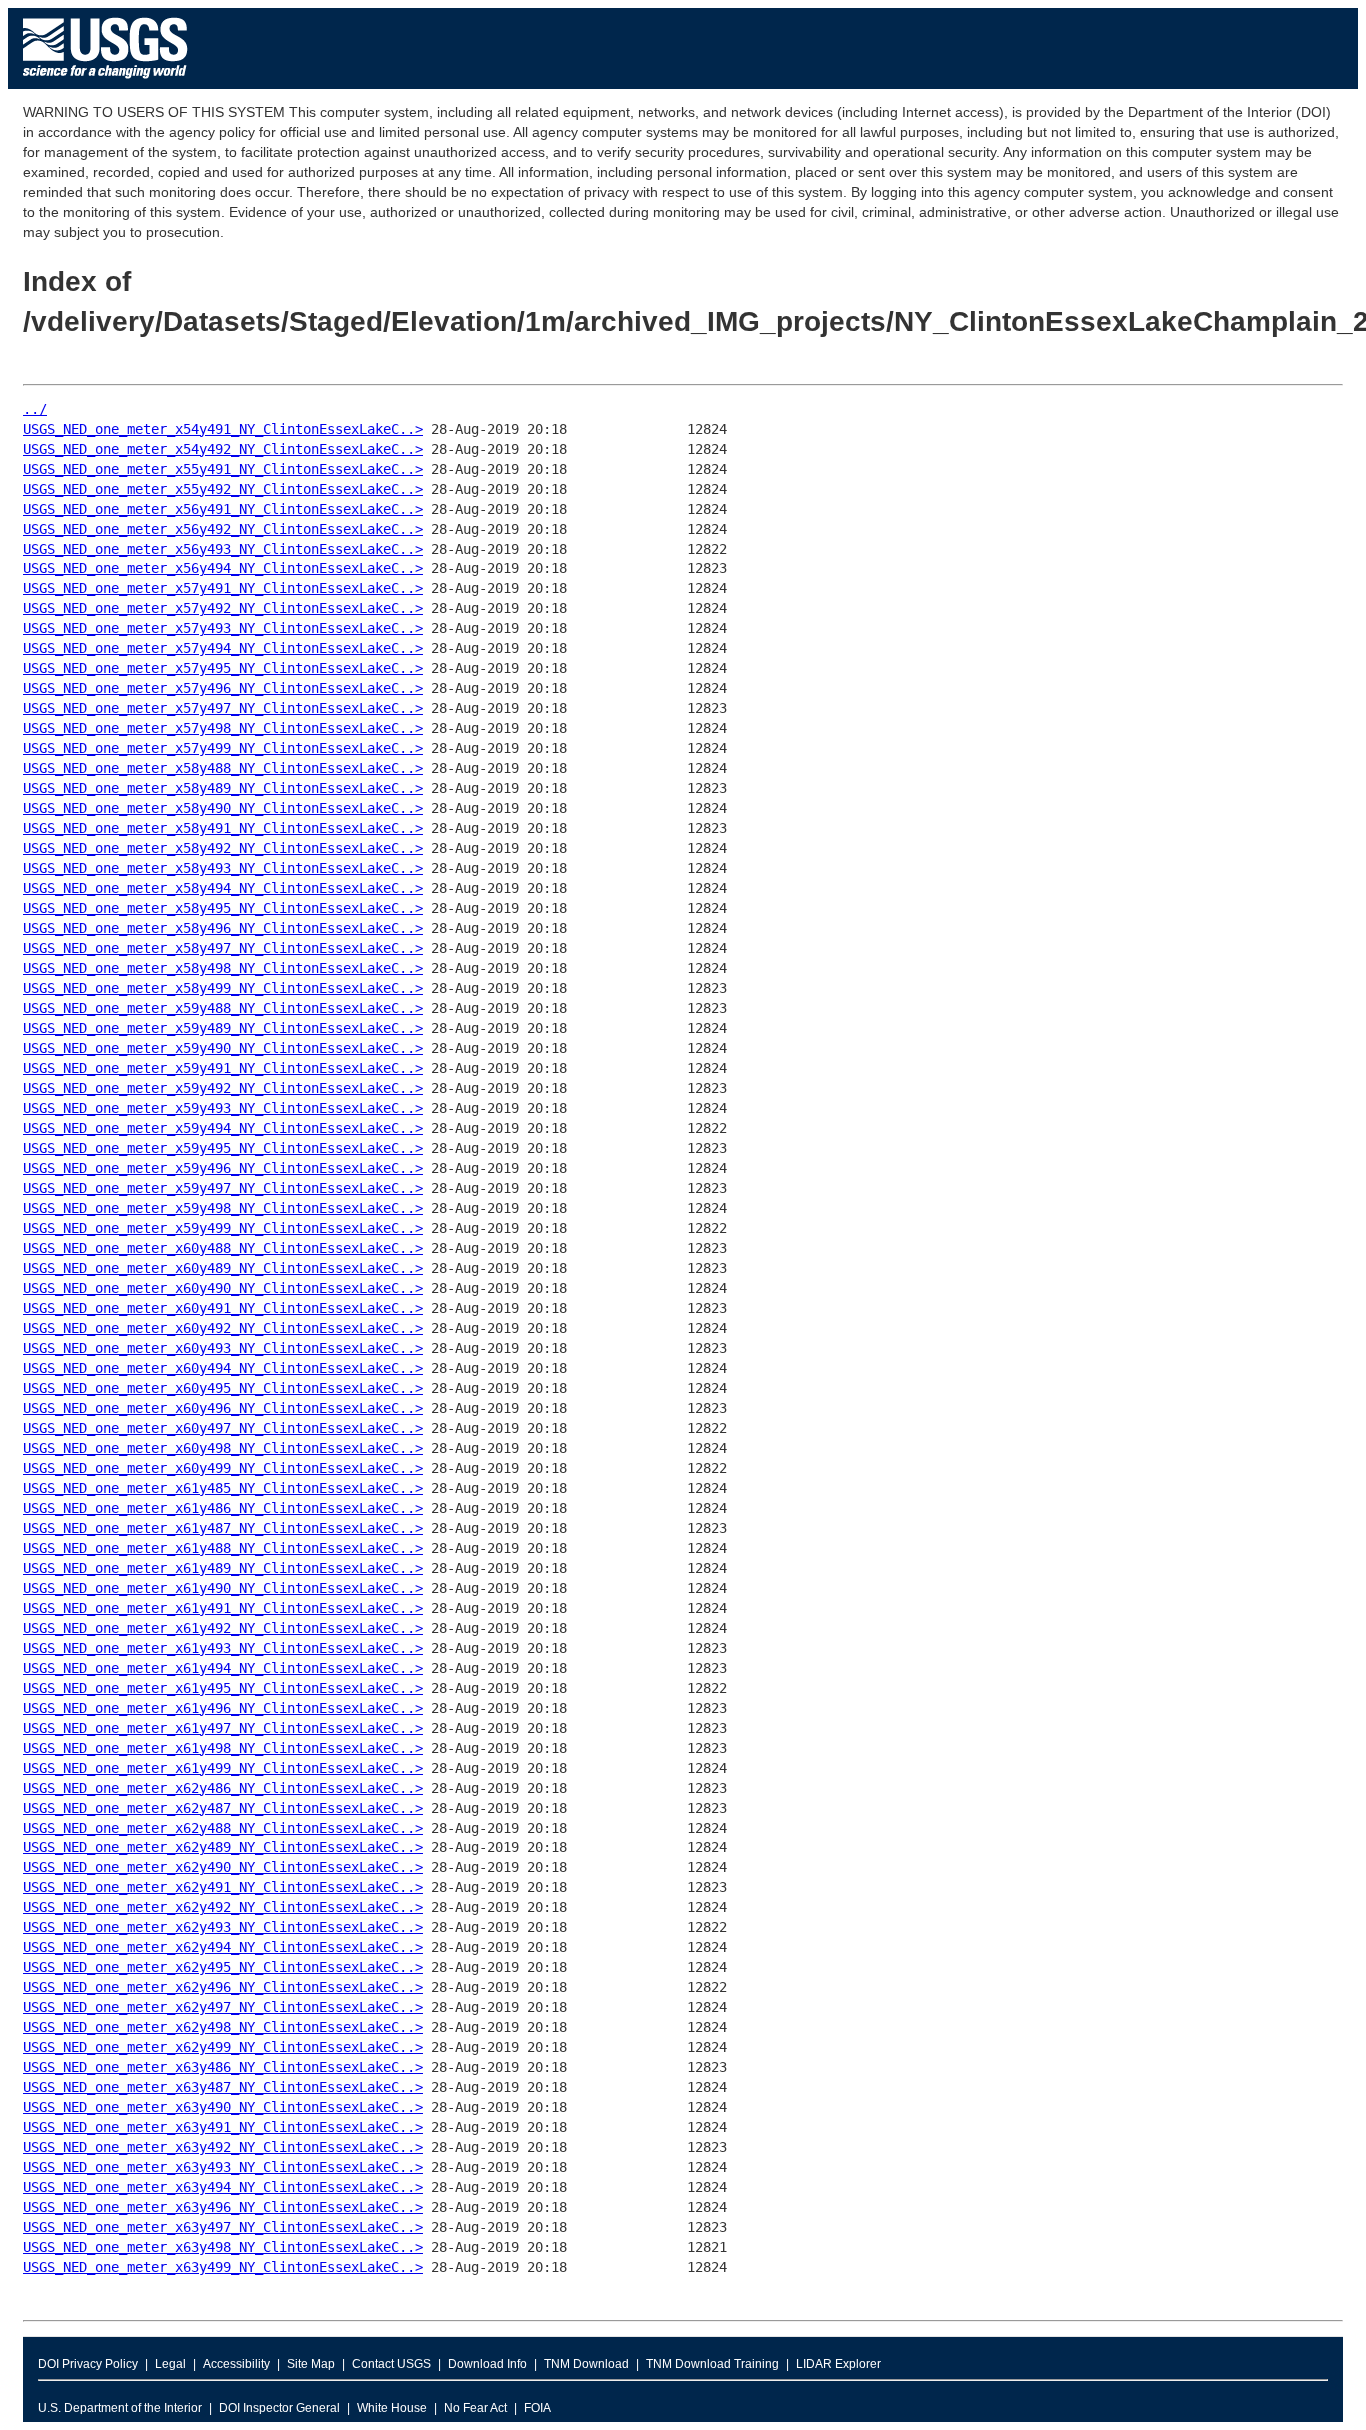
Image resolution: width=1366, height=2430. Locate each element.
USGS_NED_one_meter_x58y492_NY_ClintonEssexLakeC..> (223, 848)
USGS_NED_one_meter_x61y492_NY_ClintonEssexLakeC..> (223, 1628)
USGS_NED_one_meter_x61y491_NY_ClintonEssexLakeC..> (223, 1608)
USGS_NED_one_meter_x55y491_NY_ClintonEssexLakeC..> (223, 469)
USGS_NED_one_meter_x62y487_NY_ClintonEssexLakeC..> (223, 1808)
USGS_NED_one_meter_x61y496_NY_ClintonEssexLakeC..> (223, 1708)
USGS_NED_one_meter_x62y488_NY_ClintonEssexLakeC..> (223, 1828)
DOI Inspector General (279, 2408)
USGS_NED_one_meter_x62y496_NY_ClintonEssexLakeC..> (223, 1987)
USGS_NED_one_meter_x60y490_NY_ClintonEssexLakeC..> (223, 1288)
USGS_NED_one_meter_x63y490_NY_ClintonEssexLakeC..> (223, 2107)
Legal (170, 2364)
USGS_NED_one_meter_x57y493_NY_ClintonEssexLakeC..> (223, 628)
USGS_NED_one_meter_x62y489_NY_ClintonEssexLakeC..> (223, 1847)
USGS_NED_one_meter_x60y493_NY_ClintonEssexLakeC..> (223, 1348)
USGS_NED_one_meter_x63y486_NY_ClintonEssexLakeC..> (223, 2067)
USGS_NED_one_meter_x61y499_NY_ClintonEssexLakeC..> (223, 1768)
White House (392, 2408)
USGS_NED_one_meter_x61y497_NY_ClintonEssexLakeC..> (223, 1728)
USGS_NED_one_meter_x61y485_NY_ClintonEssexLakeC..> (223, 1488)
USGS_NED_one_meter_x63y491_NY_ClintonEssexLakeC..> (223, 2127)
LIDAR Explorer (838, 2364)
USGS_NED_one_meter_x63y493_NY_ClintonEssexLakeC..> (223, 2167)
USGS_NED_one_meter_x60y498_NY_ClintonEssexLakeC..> (223, 1448)
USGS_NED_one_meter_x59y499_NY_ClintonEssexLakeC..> (223, 1228)
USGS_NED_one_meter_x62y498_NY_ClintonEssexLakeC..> (223, 2027)
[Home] (105, 83)
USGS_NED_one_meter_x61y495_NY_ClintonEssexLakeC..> (223, 1688)
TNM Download (586, 2364)
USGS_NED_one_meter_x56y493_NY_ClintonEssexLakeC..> (223, 549)
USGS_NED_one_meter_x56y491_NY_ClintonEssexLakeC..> (223, 509)
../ (35, 409)
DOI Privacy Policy (88, 2364)
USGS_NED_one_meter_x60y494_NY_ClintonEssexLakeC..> (223, 1368)
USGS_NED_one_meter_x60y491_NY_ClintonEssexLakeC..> (223, 1308)
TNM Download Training (712, 2364)
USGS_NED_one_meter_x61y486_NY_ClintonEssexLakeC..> (223, 1508)
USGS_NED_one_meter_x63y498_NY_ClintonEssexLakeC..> (223, 2247)
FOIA (537, 2408)
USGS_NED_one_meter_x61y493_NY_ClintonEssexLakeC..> (223, 1648)
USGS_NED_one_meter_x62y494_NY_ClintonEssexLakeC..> (223, 1947)
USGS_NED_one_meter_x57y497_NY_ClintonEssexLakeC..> (223, 708)
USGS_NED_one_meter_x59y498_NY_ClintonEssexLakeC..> (223, 1208)
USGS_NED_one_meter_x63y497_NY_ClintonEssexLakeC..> (223, 2227)
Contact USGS (391, 2364)
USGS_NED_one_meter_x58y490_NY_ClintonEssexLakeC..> (223, 808)
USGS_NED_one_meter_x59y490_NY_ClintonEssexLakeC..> (223, 1048)
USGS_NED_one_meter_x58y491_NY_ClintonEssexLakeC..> (223, 828)
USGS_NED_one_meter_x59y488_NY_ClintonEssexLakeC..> (223, 1008)
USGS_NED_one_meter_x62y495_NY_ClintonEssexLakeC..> (223, 1967)
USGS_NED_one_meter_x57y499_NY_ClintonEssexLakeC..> (223, 748)
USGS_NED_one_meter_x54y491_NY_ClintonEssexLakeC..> (223, 429)
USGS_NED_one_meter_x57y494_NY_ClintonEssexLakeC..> (223, 648)
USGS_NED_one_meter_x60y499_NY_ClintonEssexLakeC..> (223, 1468)
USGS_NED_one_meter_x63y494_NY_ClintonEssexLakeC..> (223, 2187)
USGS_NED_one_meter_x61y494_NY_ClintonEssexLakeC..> (223, 1668)
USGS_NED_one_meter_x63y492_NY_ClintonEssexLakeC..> (223, 2147)
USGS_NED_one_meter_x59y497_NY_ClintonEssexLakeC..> (223, 1188)
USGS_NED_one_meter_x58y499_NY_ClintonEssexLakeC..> (223, 988)
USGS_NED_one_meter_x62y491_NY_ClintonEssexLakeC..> (223, 1887)
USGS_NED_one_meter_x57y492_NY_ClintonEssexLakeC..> (223, 608)
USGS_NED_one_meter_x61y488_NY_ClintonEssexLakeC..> (223, 1548)
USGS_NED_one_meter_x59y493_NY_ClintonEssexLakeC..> (223, 1108)
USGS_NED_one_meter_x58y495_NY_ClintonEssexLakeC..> (223, 908)
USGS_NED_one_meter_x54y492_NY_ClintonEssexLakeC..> (223, 449)
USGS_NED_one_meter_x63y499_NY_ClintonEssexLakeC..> (223, 2267)
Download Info (487, 2364)
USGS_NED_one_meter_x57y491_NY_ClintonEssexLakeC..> (223, 588)
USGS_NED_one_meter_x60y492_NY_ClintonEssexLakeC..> (223, 1328)
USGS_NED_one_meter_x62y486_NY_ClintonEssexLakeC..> (223, 1788)
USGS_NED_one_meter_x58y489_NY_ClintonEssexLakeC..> (223, 788)
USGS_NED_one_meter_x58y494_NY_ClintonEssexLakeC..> (223, 888)
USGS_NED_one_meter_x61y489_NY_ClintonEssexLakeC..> (223, 1568)
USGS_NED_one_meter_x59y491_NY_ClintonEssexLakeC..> (223, 1068)
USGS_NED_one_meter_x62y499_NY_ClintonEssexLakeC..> (223, 2047)
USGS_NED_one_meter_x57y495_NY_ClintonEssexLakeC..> (223, 668)
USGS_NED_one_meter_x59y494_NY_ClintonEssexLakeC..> (223, 1128)
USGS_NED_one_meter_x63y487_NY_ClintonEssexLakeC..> (223, 2087)
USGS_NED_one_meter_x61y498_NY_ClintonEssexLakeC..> (223, 1748)
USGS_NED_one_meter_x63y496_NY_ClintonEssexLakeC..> (223, 2207)
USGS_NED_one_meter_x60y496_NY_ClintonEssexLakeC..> (223, 1408)
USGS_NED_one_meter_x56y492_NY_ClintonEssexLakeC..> (223, 529)
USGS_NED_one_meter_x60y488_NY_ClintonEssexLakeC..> (223, 1248)
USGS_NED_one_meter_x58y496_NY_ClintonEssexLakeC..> (223, 928)
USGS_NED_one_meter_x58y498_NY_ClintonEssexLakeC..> (223, 968)
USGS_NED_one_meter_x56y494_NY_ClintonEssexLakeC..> (223, 568)
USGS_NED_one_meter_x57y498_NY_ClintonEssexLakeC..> (223, 728)
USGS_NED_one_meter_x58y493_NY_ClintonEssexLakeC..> (223, 868)
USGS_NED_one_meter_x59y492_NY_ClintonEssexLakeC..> (223, 1088)
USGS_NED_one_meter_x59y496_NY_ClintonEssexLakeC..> (223, 1168)
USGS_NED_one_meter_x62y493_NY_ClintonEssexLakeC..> (223, 1927)
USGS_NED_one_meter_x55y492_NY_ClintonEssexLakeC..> (223, 489)
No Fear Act (475, 2408)
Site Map (311, 2364)
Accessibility (236, 2364)
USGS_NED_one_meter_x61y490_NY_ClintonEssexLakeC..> (223, 1588)
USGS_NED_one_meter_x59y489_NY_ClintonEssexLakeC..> (223, 1028)
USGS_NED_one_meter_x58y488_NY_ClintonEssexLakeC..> (223, 768)
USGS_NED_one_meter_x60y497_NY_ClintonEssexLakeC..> (223, 1428)
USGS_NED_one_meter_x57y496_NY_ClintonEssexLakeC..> (223, 688)
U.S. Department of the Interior (120, 2408)
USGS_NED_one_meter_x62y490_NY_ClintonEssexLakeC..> (223, 1867)
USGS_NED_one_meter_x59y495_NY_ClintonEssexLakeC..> (223, 1148)
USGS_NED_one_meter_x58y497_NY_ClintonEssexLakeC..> (223, 948)
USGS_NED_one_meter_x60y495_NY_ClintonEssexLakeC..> (223, 1388)
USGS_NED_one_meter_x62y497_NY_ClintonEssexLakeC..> (223, 2007)
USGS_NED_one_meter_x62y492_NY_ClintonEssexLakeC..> (223, 1907)
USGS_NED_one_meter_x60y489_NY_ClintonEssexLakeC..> (223, 1268)
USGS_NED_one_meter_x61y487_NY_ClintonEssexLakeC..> (223, 1528)
